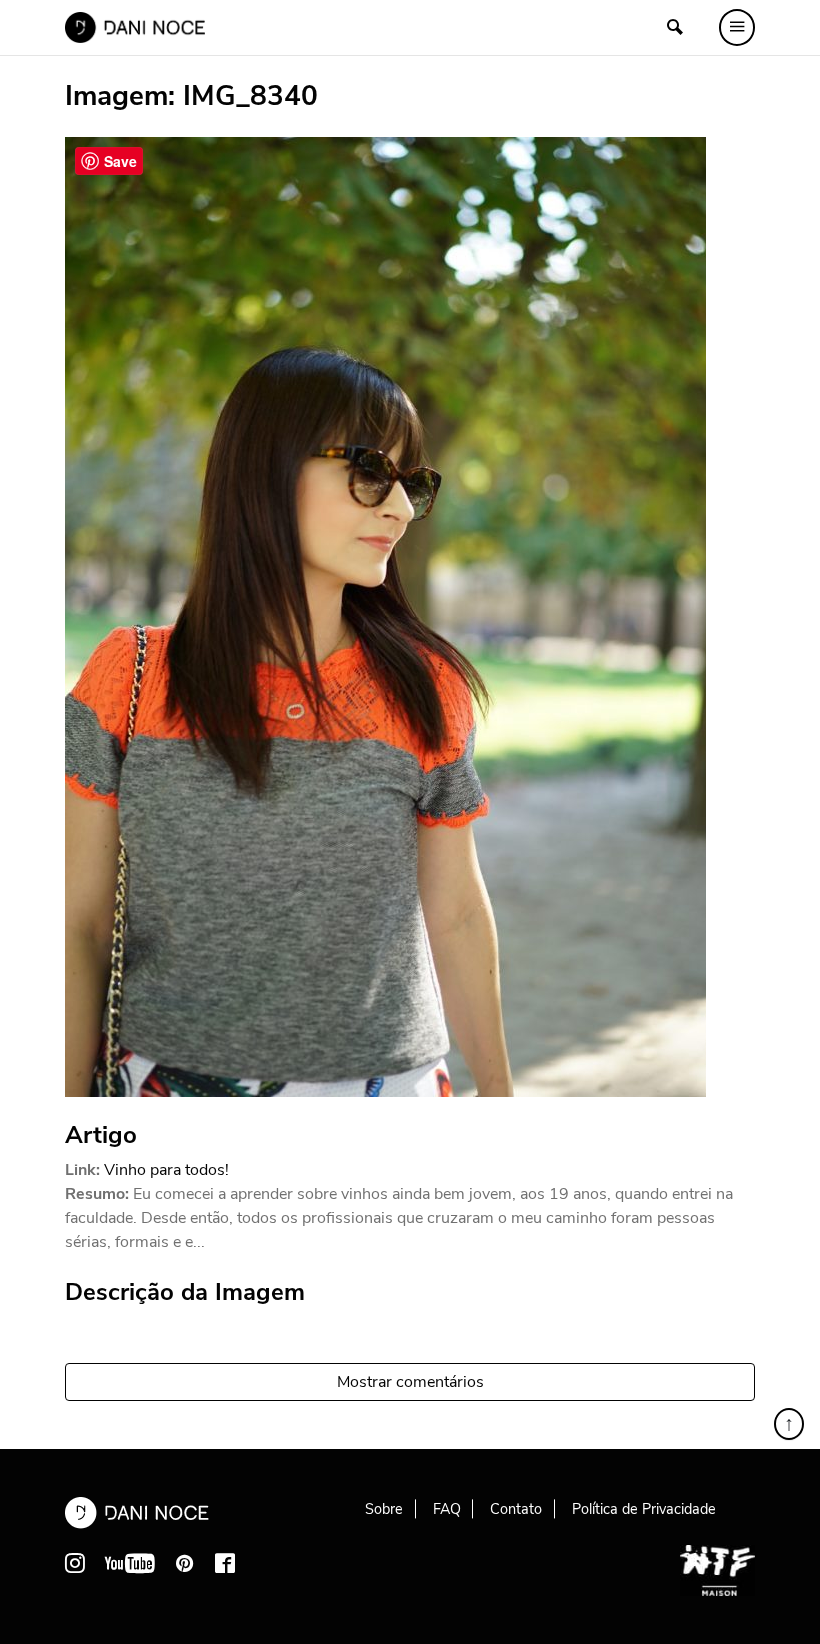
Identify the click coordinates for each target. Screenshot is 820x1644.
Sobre (384, 1509)
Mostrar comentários (410, 1382)
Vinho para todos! (166, 1170)
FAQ (447, 1509)
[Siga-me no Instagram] (75, 1563)
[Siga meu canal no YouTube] (130, 1563)
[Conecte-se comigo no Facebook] (225, 1563)
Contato (516, 1509)
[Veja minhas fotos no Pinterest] (185, 1563)
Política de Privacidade (644, 1509)
